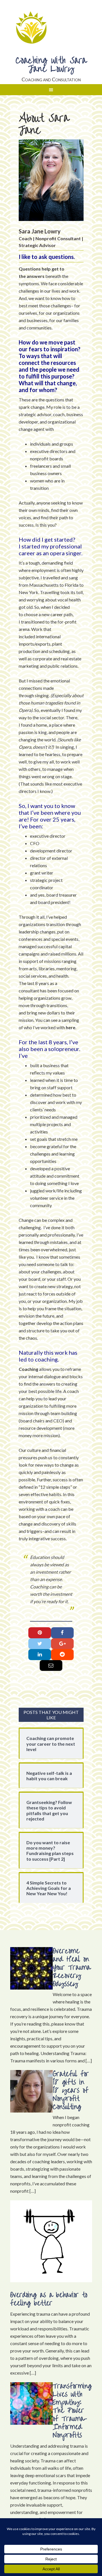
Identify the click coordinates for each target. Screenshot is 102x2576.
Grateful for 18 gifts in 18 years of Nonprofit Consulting (71, 2090)
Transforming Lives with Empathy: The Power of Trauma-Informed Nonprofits (72, 2411)
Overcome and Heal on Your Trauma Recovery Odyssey (72, 1967)
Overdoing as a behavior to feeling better (49, 2299)
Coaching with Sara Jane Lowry (51, 65)
